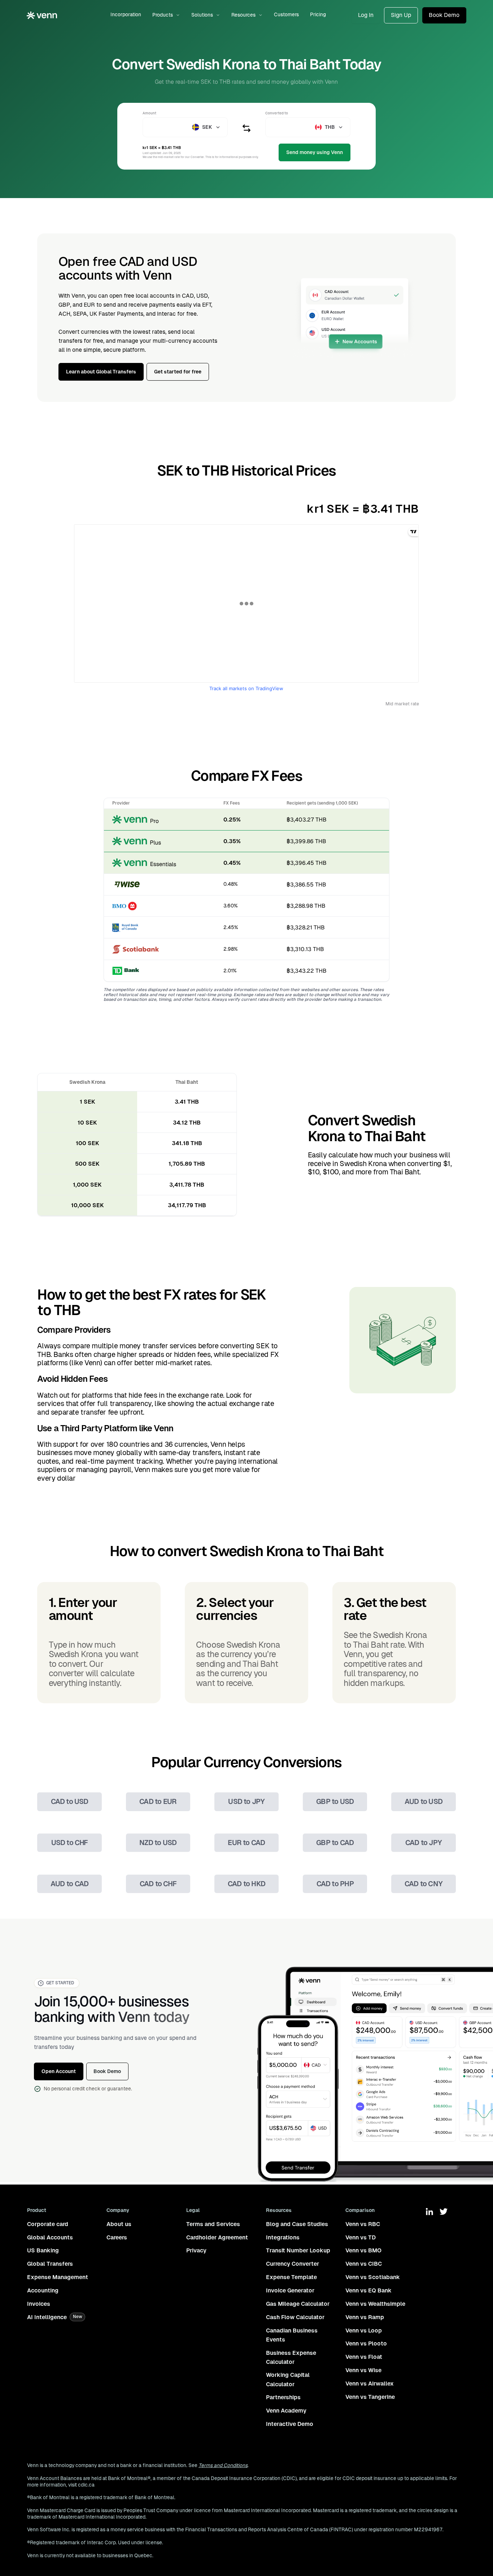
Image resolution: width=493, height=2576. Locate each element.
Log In (366, 15)
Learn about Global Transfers (101, 372)
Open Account (59, 2071)
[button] (166, 15)
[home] (42, 15)
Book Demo (444, 15)
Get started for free (178, 372)
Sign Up (401, 15)
